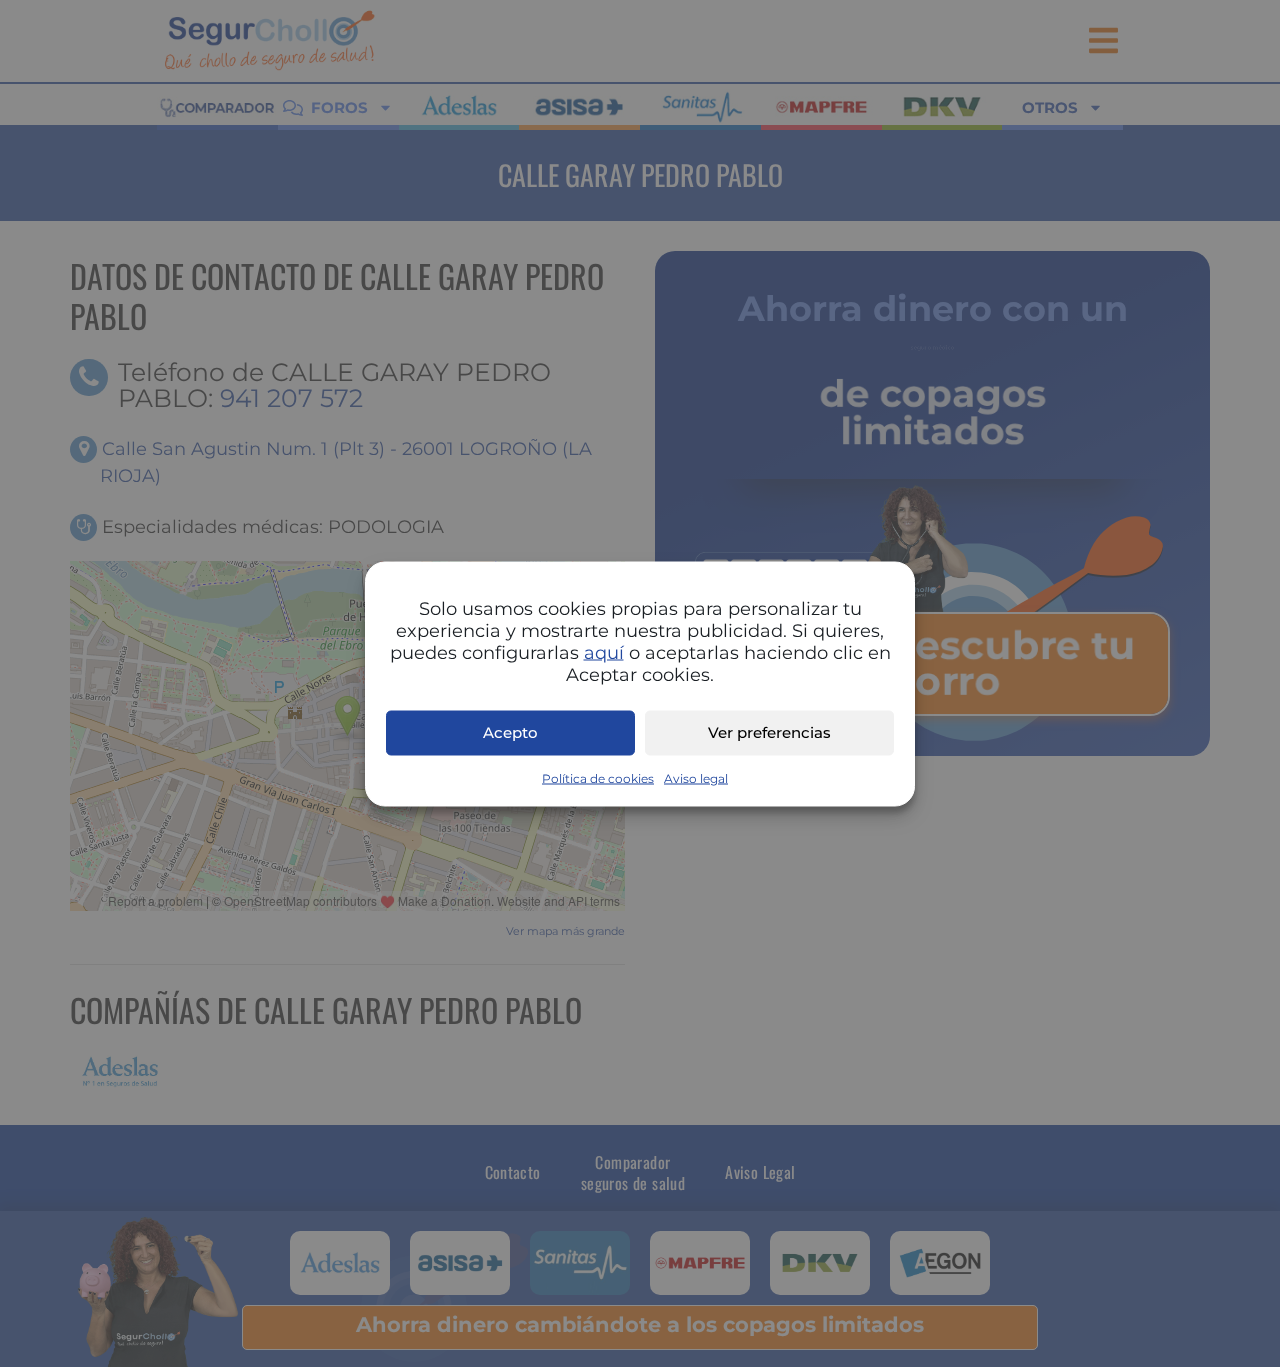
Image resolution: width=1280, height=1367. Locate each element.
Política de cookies (598, 777)
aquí (604, 652)
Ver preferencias (769, 732)
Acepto (510, 732)
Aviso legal (696, 777)
